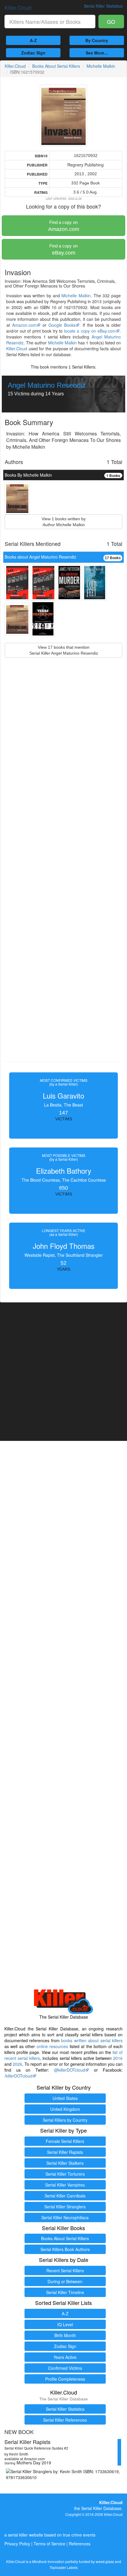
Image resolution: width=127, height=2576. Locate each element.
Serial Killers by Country (65, 2120)
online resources (52, 2046)
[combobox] (50, 22)
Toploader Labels (64, 2567)
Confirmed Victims (65, 2368)
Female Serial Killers (65, 2141)
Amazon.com (64, 226)
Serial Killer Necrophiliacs (65, 2217)
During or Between (65, 2281)
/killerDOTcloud (18, 2076)
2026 (17, 2064)
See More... (97, 53)
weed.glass (105, 2561)
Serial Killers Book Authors (65, 2249)
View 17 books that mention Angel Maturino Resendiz (64, 650)
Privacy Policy (17, 2544)
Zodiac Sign (33, 53)
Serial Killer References (65, 2420)
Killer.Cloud (18, 7)
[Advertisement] (63, 873)
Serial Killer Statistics (65, 2409)
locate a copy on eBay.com (90, 331)
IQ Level (65, 2324)
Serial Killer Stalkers (65, 2163)
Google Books (62, 325)
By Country (97, 40)
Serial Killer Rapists (65, 2152)
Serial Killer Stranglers (65, 2207)
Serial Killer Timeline (65, 2292)
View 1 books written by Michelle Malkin (64, 522)
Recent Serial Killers (65, 2270)
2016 (118, 2058)
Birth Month (65, 2335)
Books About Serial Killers (56, 66)
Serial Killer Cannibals (65, 2196)
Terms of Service (49, 2544)
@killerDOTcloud (70, 2070)
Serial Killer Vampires (65, 2185)
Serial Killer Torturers (65, 2174)
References (80, 2544)
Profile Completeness (65, 2379)
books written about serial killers (92, 2040)
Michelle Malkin (101, 66)
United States (65, 2098)
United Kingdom (65, 2109)
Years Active (65, 2357)
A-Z (33, 40)
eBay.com (63, 250)
